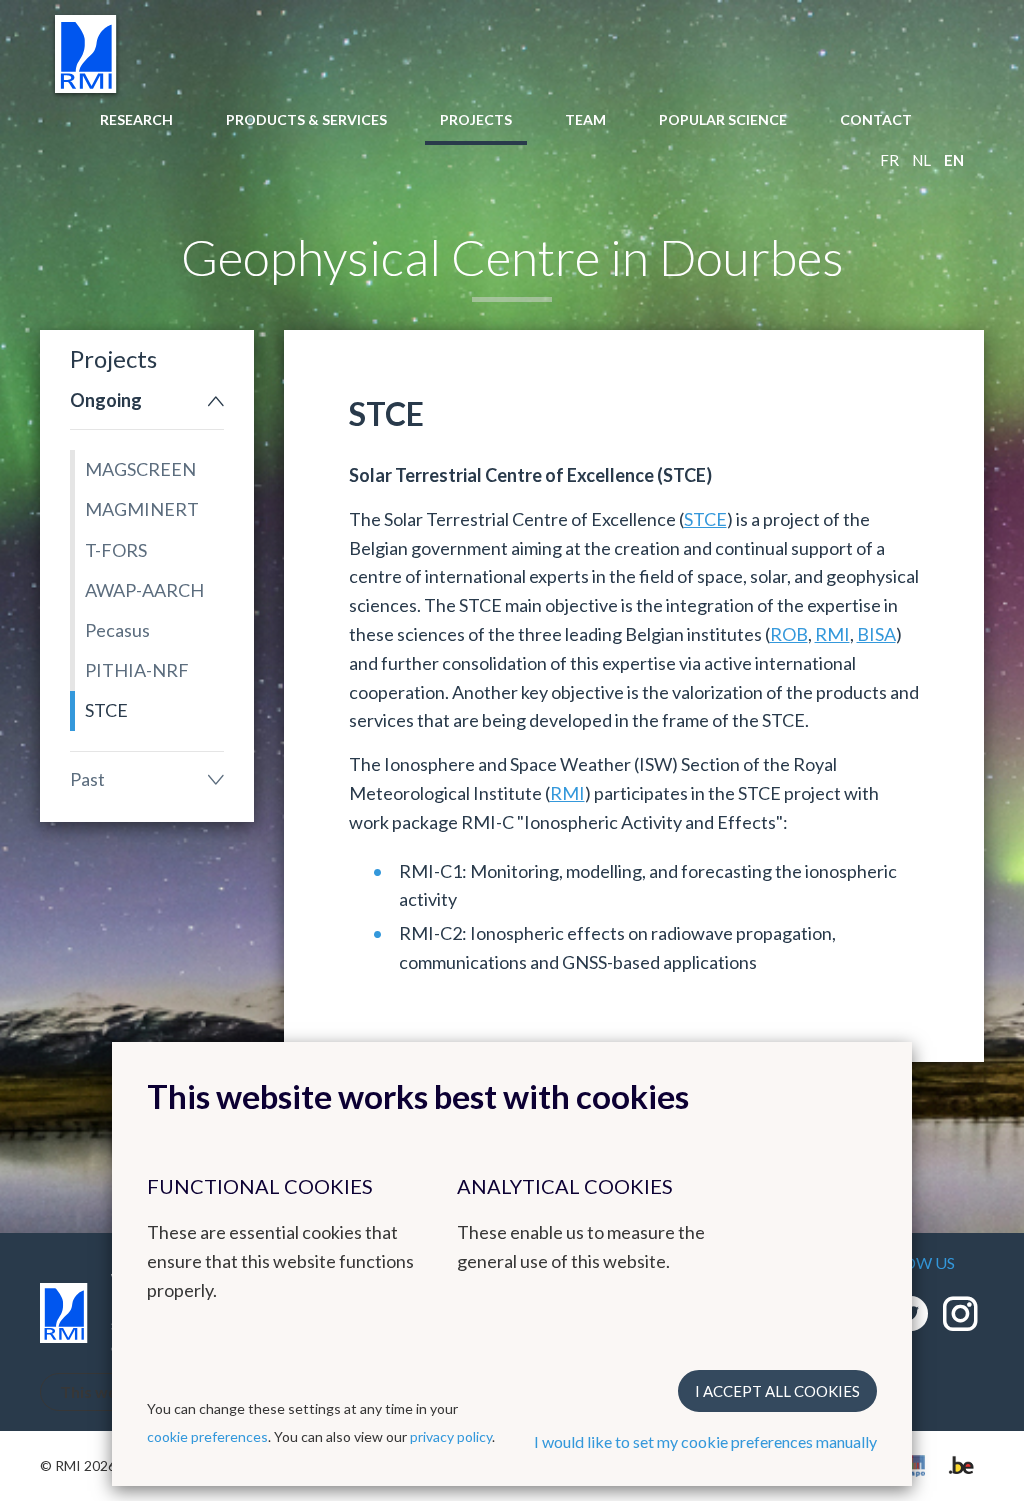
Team (585, 119)
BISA (876, 634)
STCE (106, 710)
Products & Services (306, 119)
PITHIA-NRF (137, 670)
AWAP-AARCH (144, 590)
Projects (476, 119)
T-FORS (116, 550)
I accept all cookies (777, 1391)
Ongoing (106, 400)
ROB (789, 634)
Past (87, 779)
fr (889, 160)
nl (921, 160)
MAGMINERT (142, 509)
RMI (832, 634)
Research (136, 119)
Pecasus (117, 630)
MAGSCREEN (140, 469)
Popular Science (723, 119)
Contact (876, 119)
